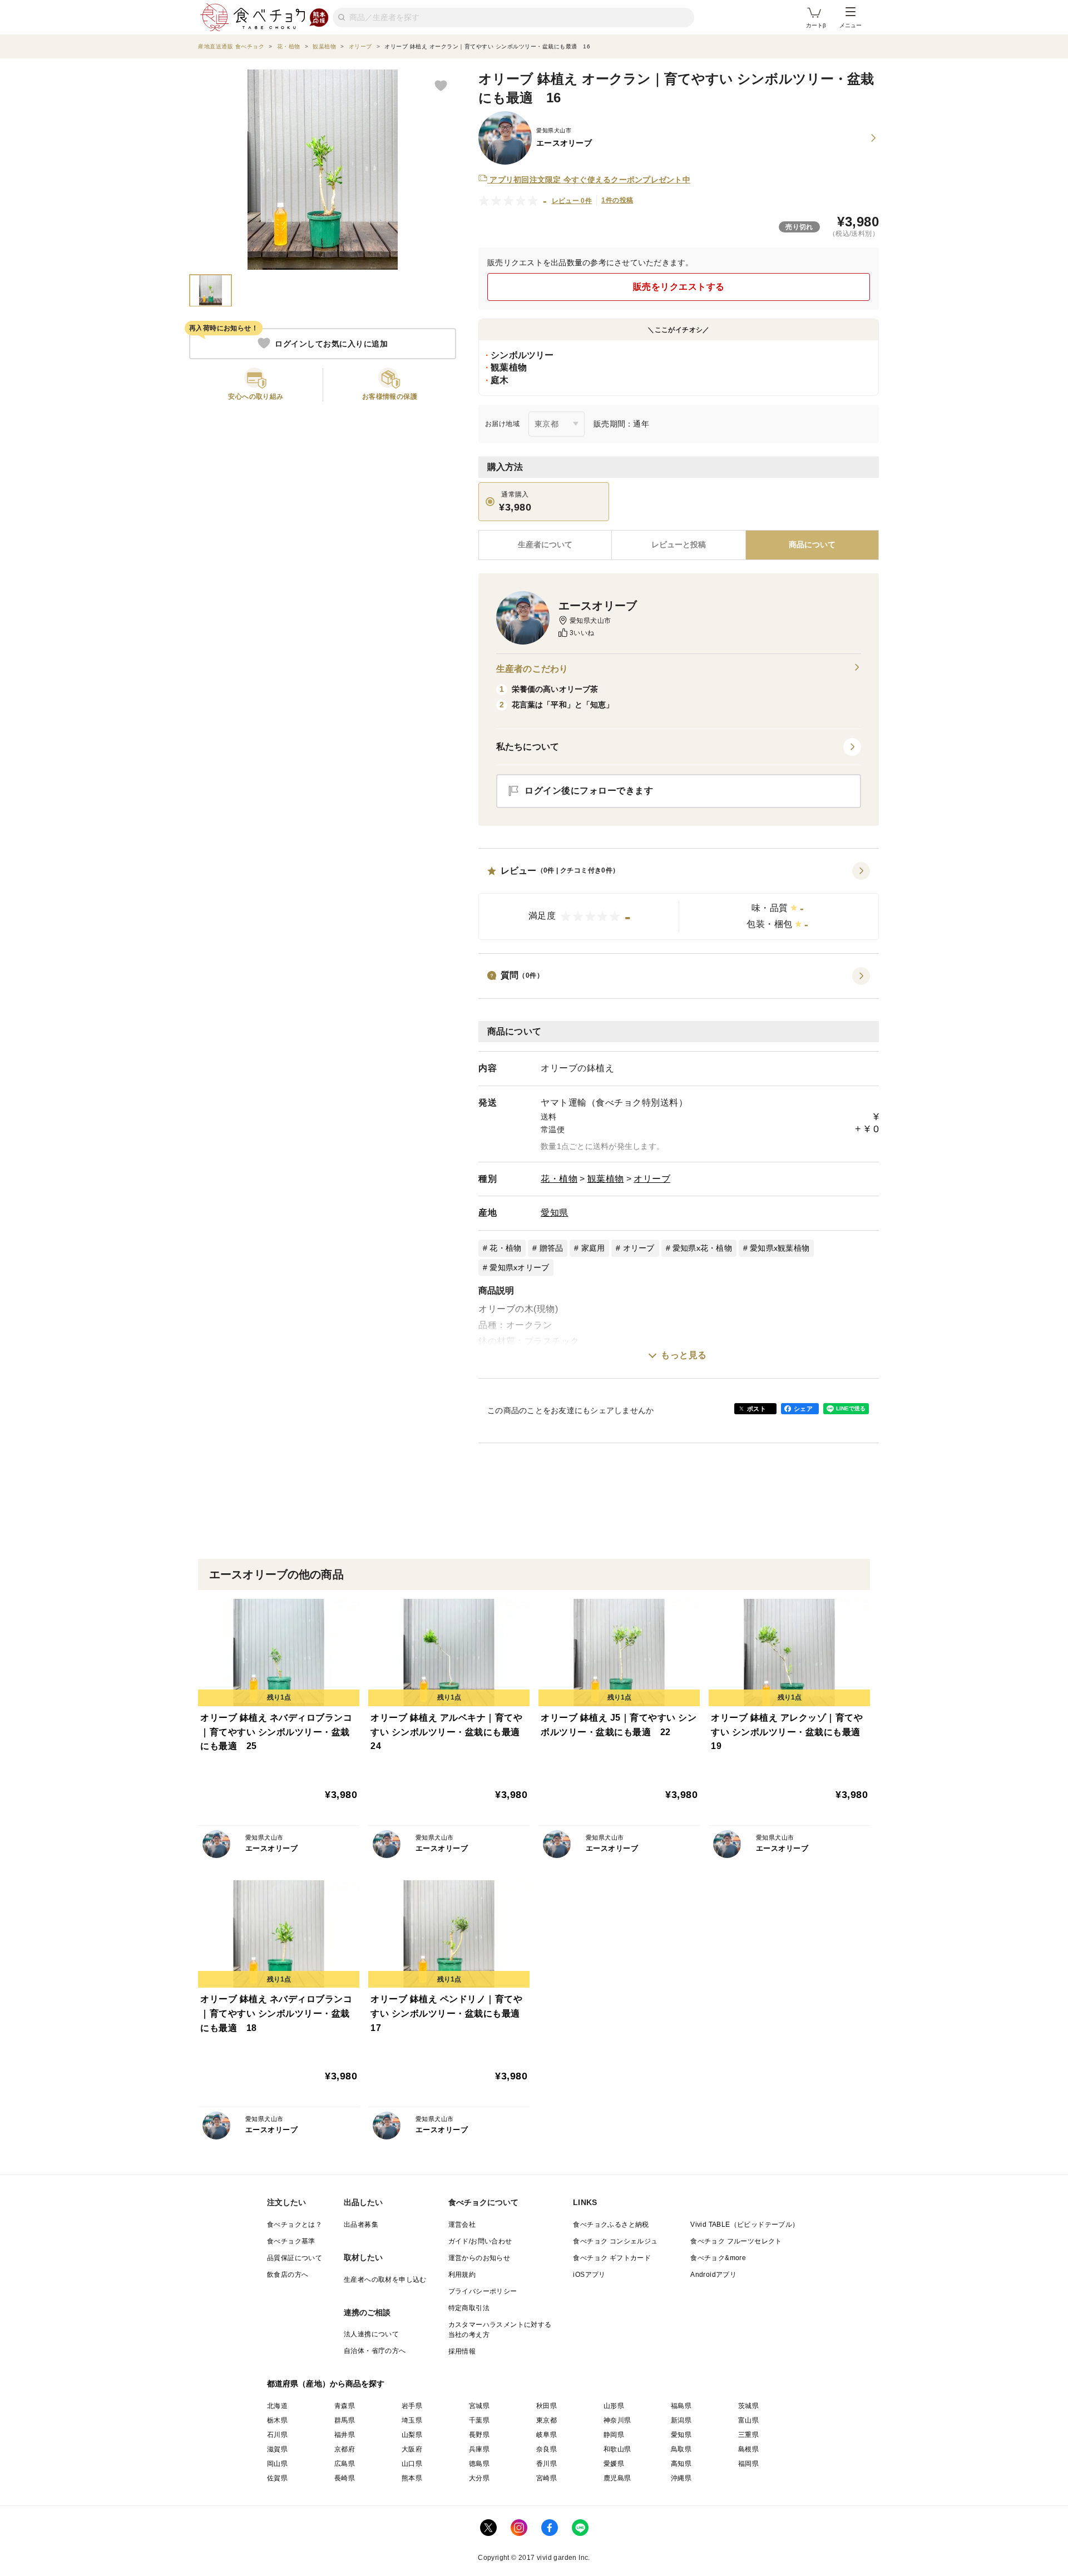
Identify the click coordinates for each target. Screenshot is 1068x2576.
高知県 (681, 2464)
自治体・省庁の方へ (375, 2351)
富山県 (748, 2420)
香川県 (547, 2464)
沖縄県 (681, 2478)
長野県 (479, 2435)
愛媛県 (614, 2464)
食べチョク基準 (291, 2241)
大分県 (479, 2478)
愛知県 (555, 1213)
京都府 (345, 2449)
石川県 (277, 2435)
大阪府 (412, 2449)
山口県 (412, 2464)
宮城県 (479, 2406)
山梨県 (412, 2435)
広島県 (345, 2464)
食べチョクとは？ (295, 2225)
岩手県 (412, 2406)
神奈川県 (617, 2420)
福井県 (345, 2435)
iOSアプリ (589, 2275)
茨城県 (748, 2406)
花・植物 (559, 1179)
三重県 (748, 2435)
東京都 (547, 2420)
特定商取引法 (469, 2308)
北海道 (277, 2406)
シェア (803, 1409)
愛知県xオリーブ (519, 1267)
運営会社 (462, 2225)
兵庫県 (479, 2449)
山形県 (614, 2406)
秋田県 (547, 2406)
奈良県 (547, 2449)
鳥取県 (681, 2449)
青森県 (345, 2406)
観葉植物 (606, 1179)
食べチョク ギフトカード (612, 2258)
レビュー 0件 (572, 201)
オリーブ (652, 1179)
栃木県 (277, 2420)
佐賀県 (277, 2478)
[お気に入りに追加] (441, 85)
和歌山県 (617, 2449)
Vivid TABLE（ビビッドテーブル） (745, 2225)
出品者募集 (361, 2225)
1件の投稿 (617, 200)
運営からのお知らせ (479, 2258)
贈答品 (552, 1248)
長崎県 (345, 2478)
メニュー (851, 25)
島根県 (748, 2449)
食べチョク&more (718, 2258)
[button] (679, 901)
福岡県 (748, 2464)
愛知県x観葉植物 (780, 1248)
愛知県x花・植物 (702, 1248)
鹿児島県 (617, 2478)
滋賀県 (277, 2449)
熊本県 (412, 2478)
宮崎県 (547, 2478)
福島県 (681, 2406)
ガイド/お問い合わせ (480, 2241)
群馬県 (345, 2420)
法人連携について (371, 2334)
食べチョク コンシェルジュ (615, 2241)
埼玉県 (412, 2420)
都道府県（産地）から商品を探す (326, 2384)
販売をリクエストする (679, 287)
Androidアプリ (713, 2275)
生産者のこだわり (532, 669)
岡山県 (277, 2464)
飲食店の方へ (288, 2275)
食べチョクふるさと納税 (611, 2225)
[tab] (678, 545)
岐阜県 (547, 2435)
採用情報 (462, 2351)
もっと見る (684, 1355)
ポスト (756, 1409)
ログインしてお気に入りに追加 (331, 343)
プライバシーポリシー (483, 2291)
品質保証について (295, 2258)
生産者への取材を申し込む (385, 2280)
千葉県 (479, 2420)
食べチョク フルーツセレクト (736, 2241)
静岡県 (614, 2435)
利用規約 (462, 2275)
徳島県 (479, 2464)
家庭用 (593, 1248)
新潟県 (681, 2420)
